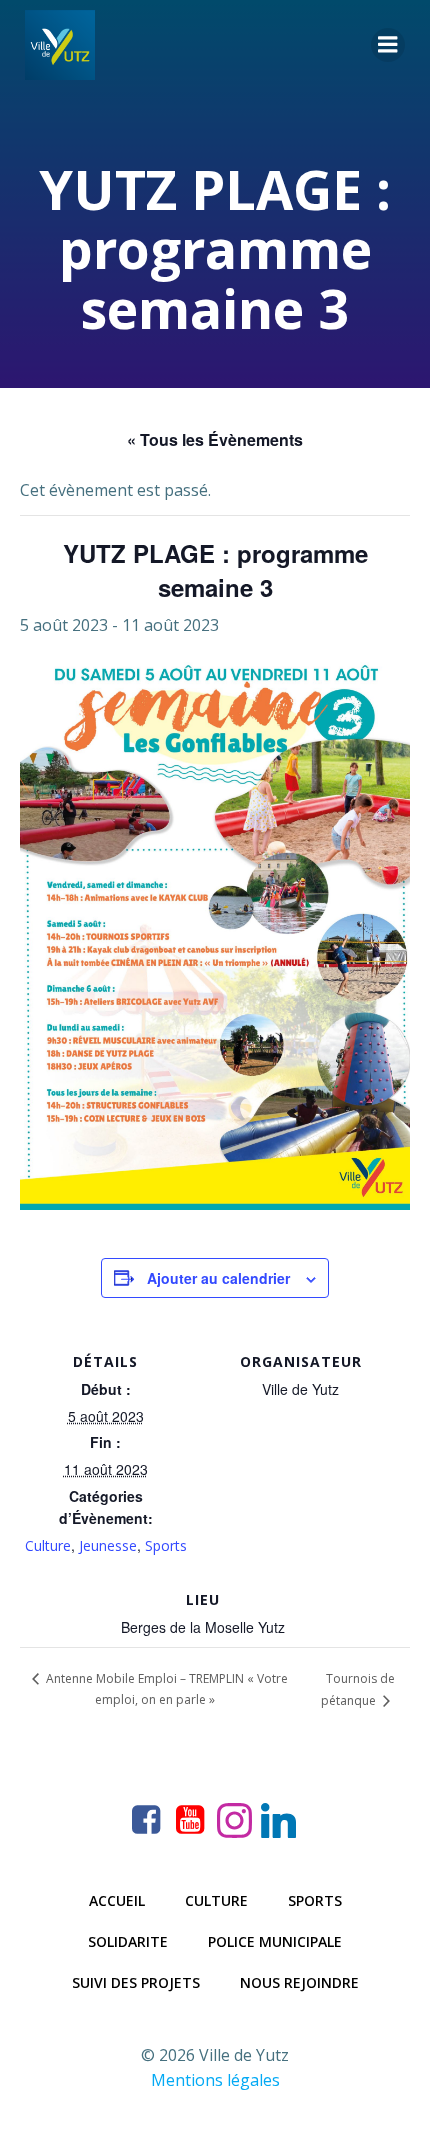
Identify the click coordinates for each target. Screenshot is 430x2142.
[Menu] (388, 45)
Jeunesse (108, 1545)
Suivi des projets (136, 1982)
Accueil (117, 1900)
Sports (166, 1545)
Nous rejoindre (299, 1982)
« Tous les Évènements (215, 439)
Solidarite (128, 1941)
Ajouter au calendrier (218, 1278)
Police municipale (275, 1941)
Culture (48, 1545)
